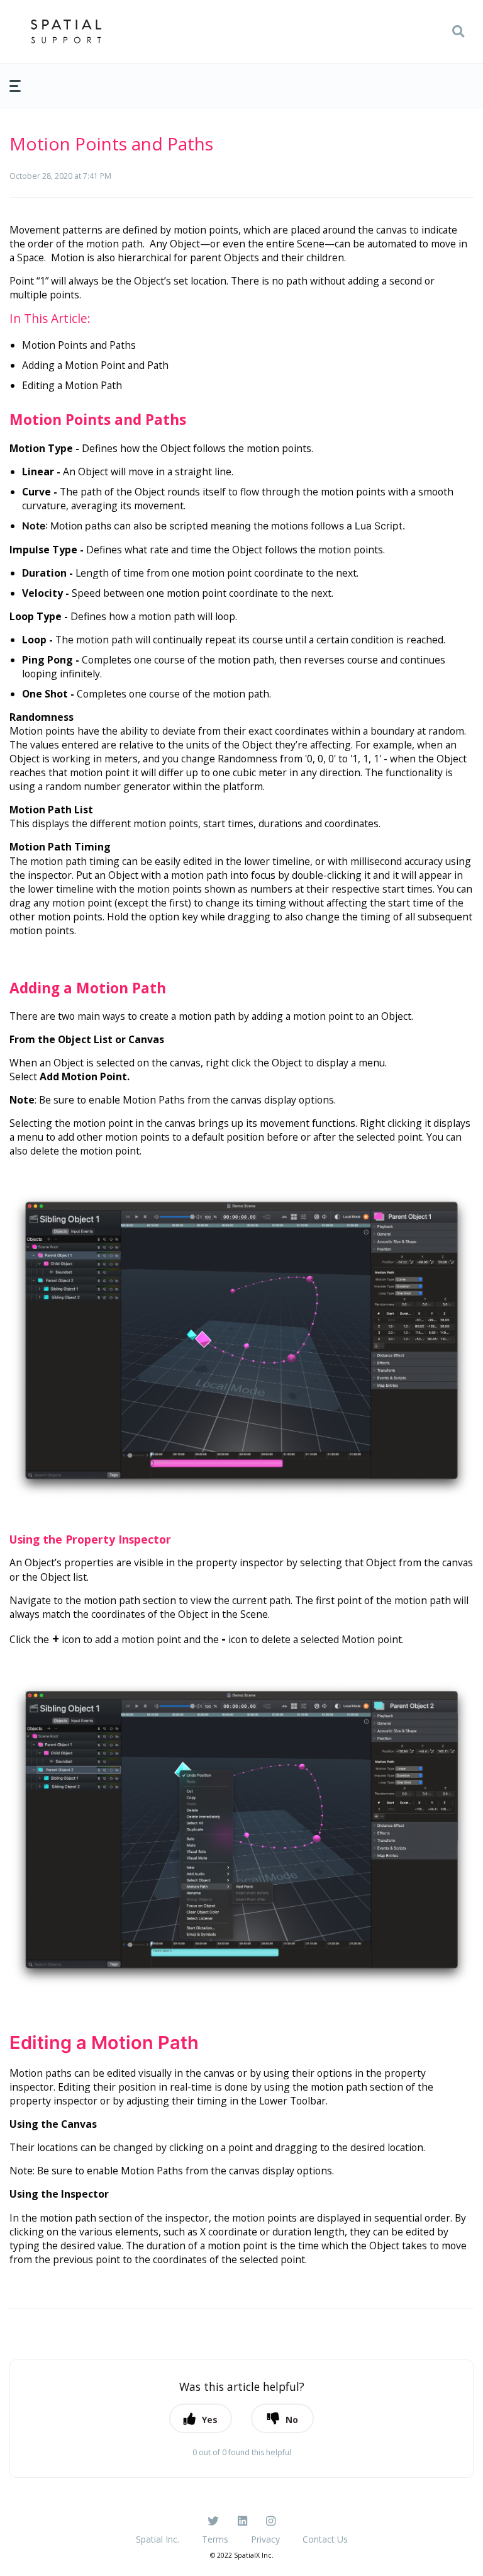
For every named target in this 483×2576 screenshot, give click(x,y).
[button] (458, 31)
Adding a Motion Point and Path (95, 365)
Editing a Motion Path (72, 385)
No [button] (292, 2420)
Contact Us (325, 2539)
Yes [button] (210, 2420)
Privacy (265, 2539)
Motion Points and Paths (79, 345)
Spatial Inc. (158, 2539)
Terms (215, 2539)
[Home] (66, 31)
